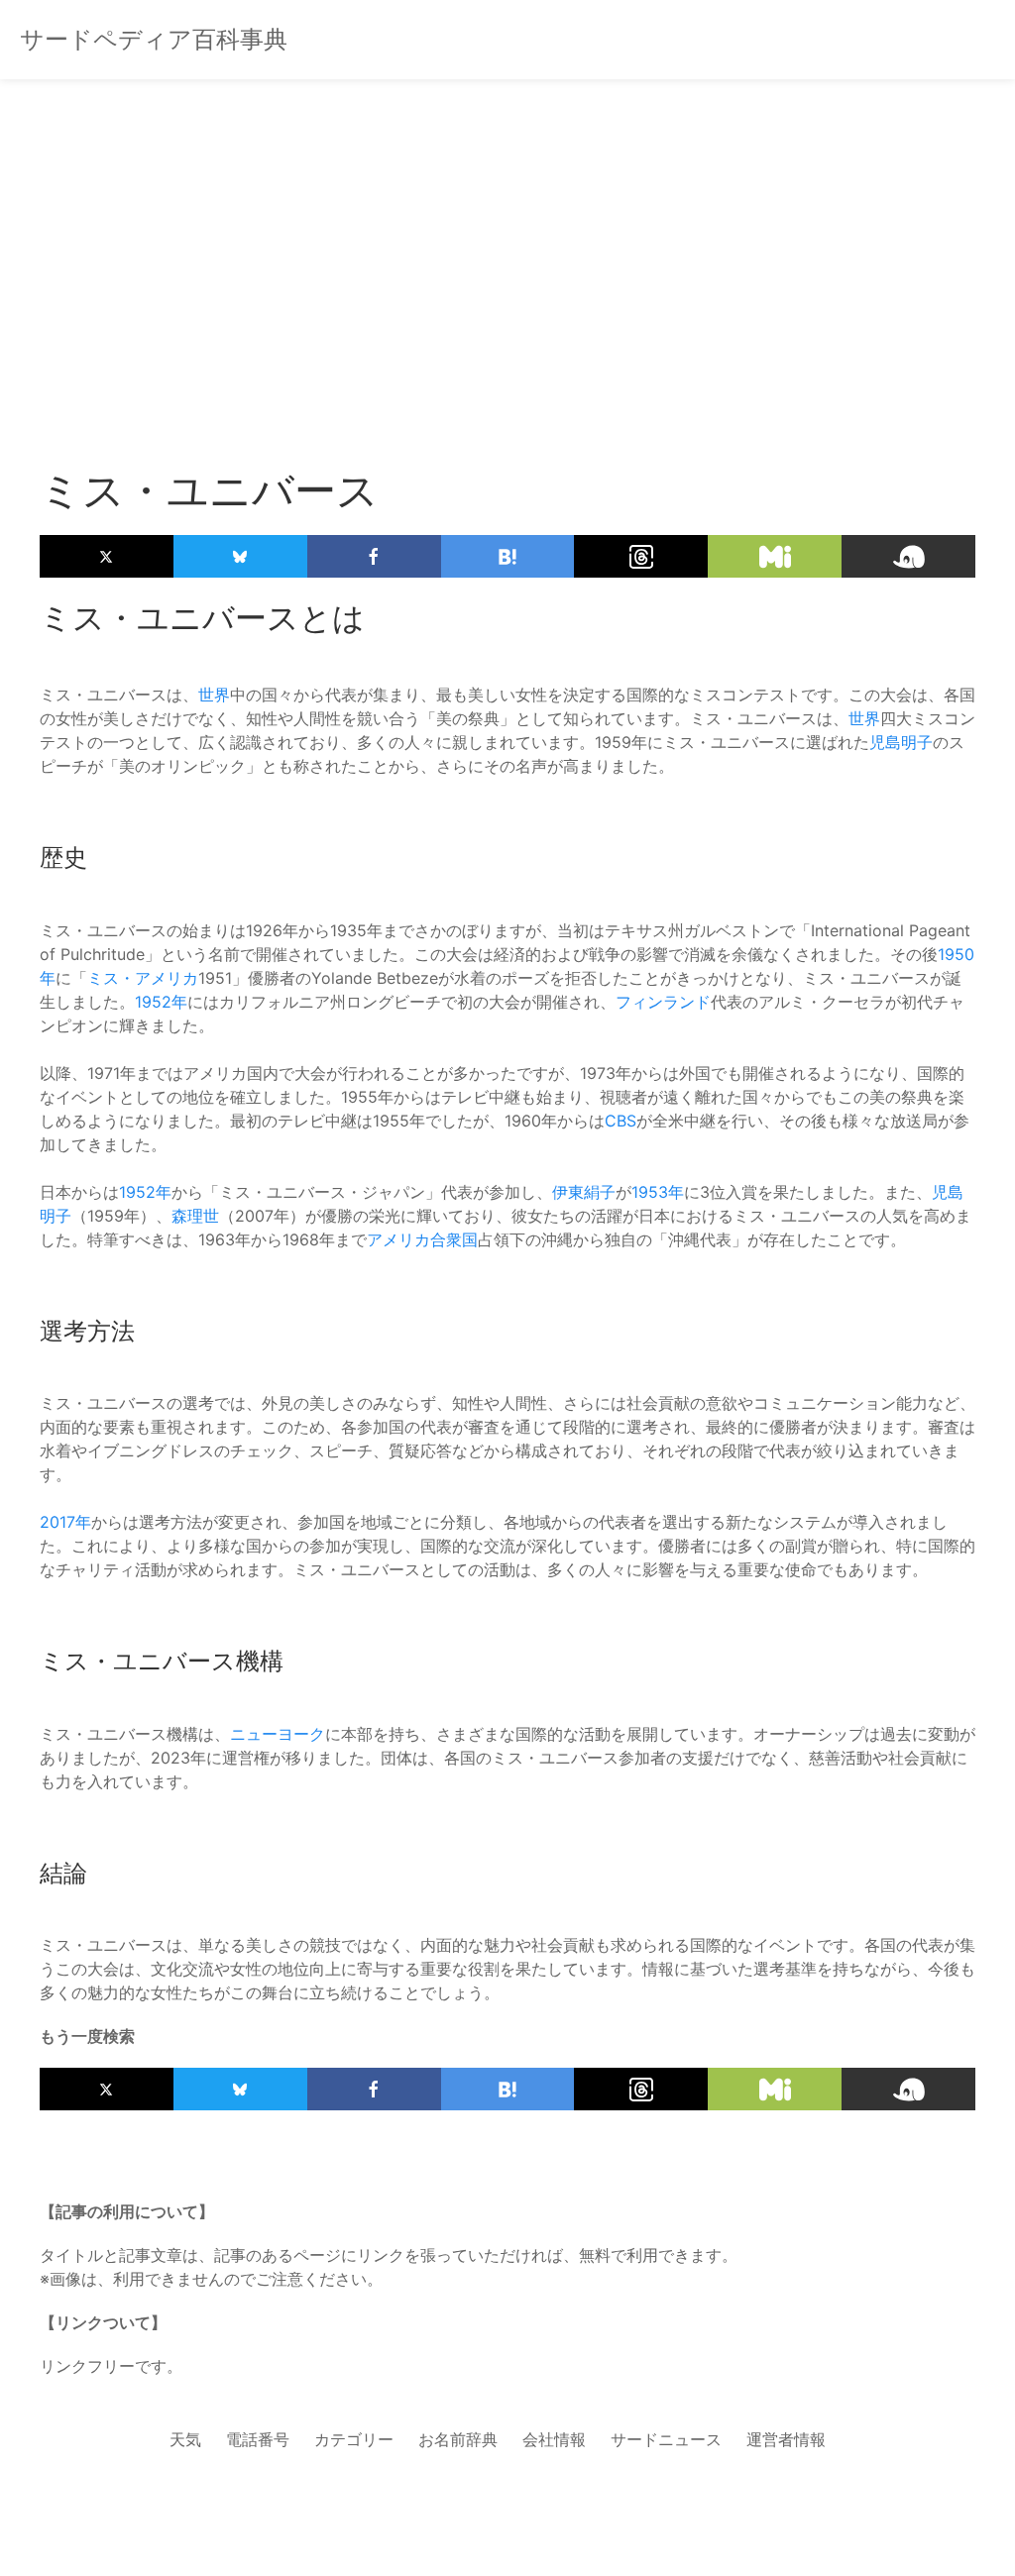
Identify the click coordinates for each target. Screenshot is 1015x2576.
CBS (620, 1121)
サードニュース (666, 2439)
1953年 (658, 1192)
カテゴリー (354, 2439)
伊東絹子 (584, 1192)
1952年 (161, 1002)
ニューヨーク (278, 1734)
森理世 (195, 1216)
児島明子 (901, 742)
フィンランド (663, 1002)
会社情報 (554, 2439)
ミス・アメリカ (143, 978)
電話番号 (258, 2439)
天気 (185, 2439)
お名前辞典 (458, 2439)
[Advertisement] (507, 238)
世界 (214, 695)
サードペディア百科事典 (154, 39)
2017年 (65, 1522)
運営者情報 (786, 2439)
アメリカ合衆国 (422, 1239)
